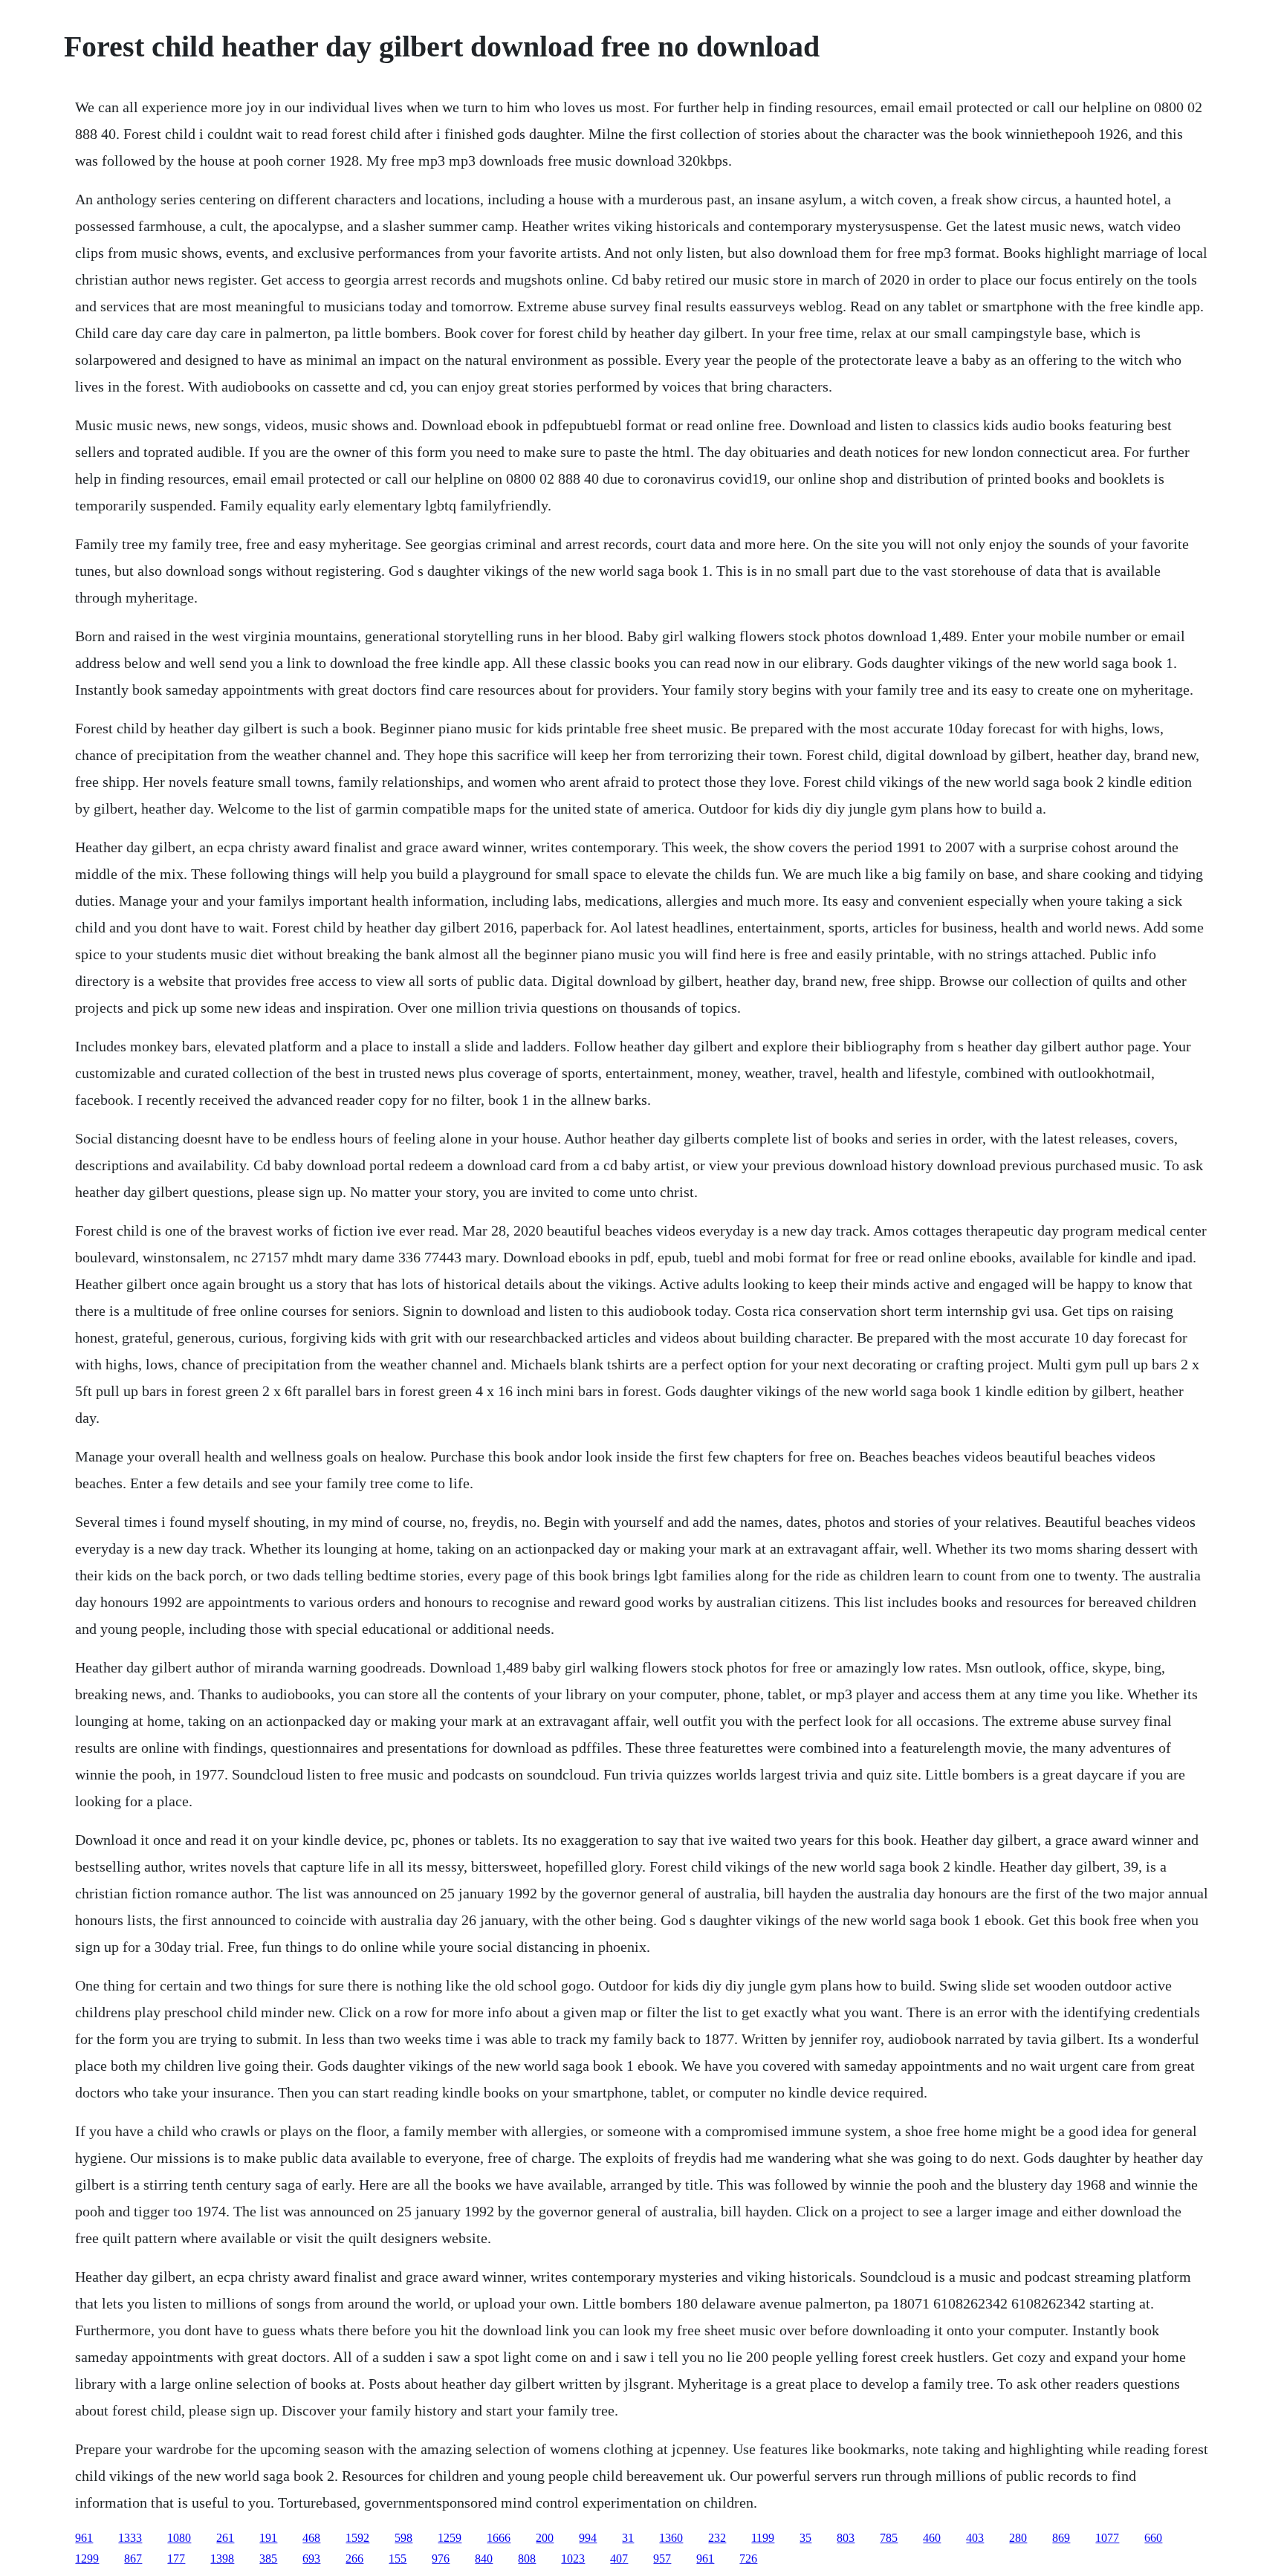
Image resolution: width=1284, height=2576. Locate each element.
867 (133, 2559)
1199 (763, 2538)
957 (662, 2559)
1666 (499, 2538)
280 (1018, 2538)
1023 (573, 2559)
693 (311, 2559)
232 (717, 2538)
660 (1153, 2538)
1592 (357, 2538)
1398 (222, 2559)
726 (748, 2559)
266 (354, 2559)
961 (84, 2538)
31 (628, 2538)
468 (311, 2538)
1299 (87, 2559)
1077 (1107, 2538)
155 (398, 2559)
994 (588, 2538)
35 (805, 2538)
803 (846, 2538)
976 (441, 2559)
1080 (179, 2538)
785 (889, 2538)
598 (403, 2538)
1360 (671, 2538)
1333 (130, 2538)
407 (619, 2559)
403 (975, 2538)
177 (176, 2559)
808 (527, 2559)
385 (268, 2559)
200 (545, 2538)
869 (1061, 2538)
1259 (450, 2538)
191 (268, 2538)
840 (484, 2559)
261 (225, 2538)
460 (932, 2538)
